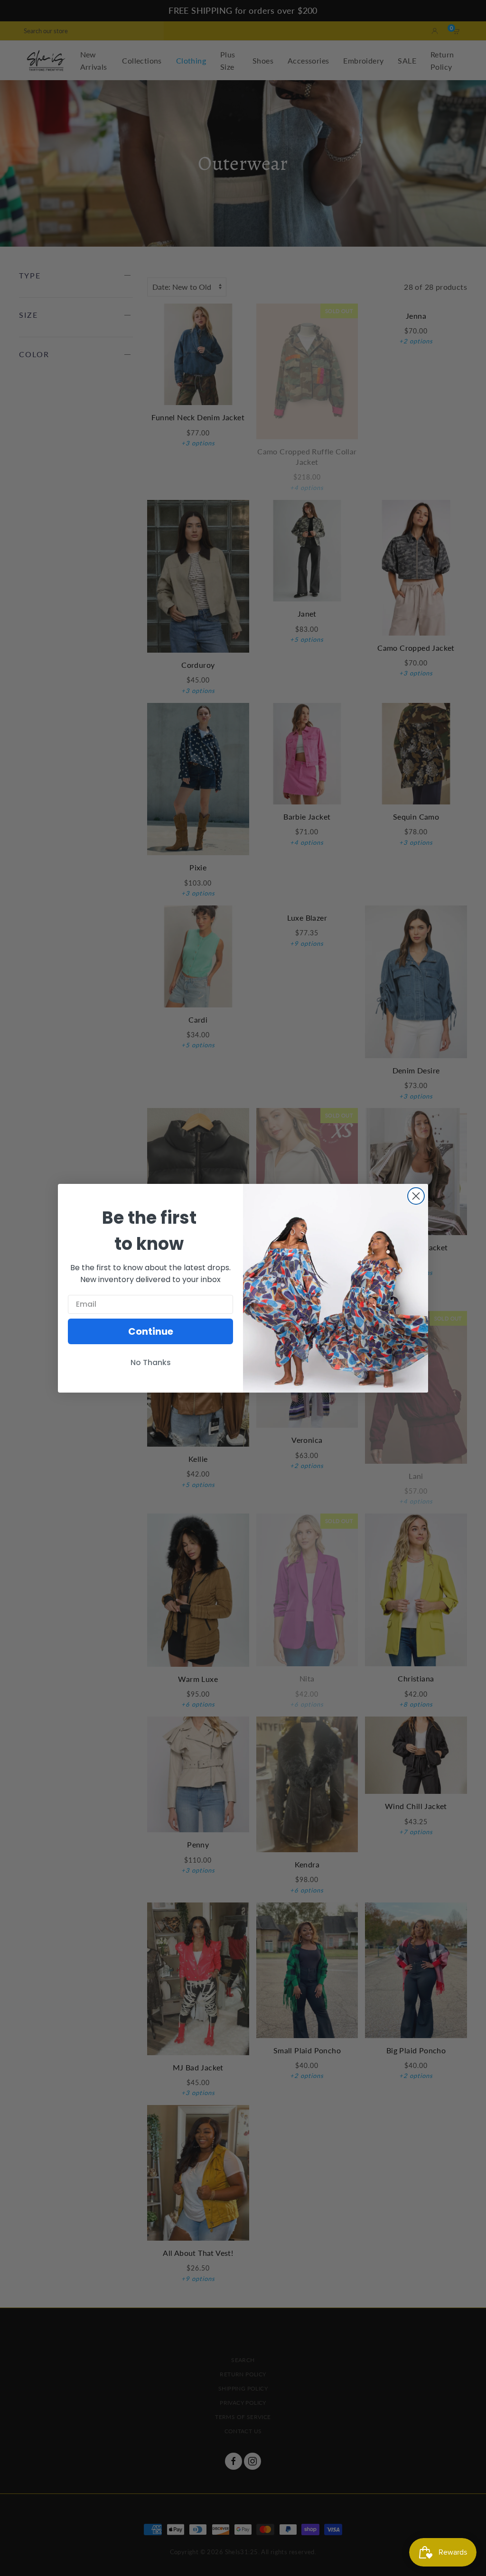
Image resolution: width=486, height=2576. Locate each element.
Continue (151, 1331)
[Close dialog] (416, 1196)
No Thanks (151, 1362)
